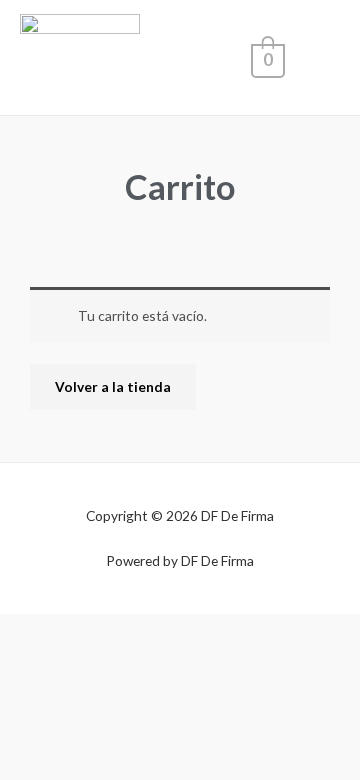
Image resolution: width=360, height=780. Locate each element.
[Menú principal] (319, 57)
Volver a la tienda (113, 386)
